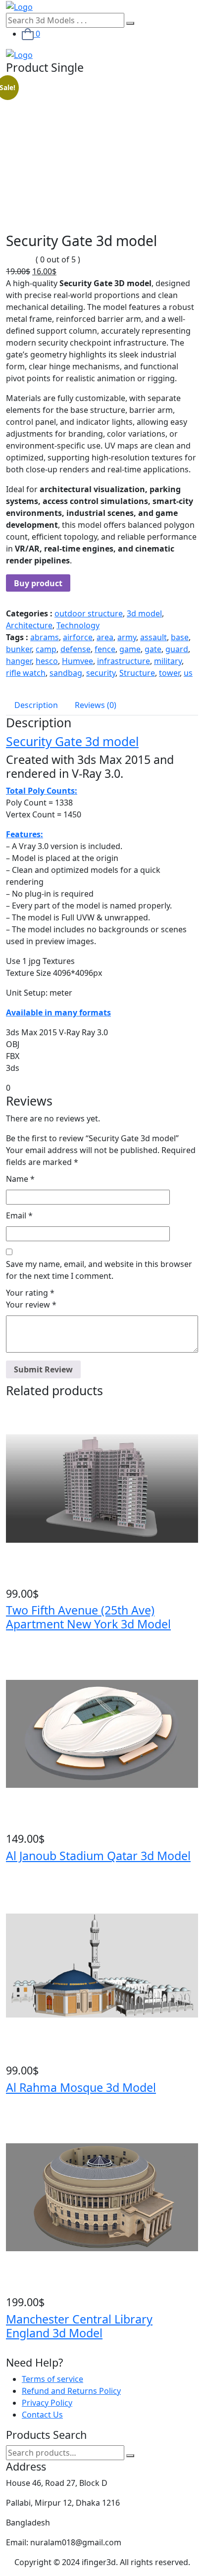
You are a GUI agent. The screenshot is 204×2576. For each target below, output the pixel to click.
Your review (31, 1305)
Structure (137, 673)
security (101, 673)
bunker (19, 649)
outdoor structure (89, 613)
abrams (45, 637)
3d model (144, 613)
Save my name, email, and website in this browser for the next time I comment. (99, 1270)
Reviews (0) (96, 705)
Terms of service (52, 2379)
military (168, 661)
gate (153, 649)
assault (153, 637)
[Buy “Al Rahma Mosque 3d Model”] (9, 2058)
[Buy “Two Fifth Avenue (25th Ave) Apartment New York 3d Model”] (9, 1581)
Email (19, 1215)
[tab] (36, 705)
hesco (47, 661)
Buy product (38, 583)
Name (20, 1179)
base (180, 637)
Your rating (30, 1293)
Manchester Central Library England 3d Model (79, 2326)
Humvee (77, 661)
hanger (19, 661)
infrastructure (124, 661)
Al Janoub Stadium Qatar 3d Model (98, 1856)
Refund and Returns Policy (71, 2391)
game (130, 649)
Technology (78, 625)
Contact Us (42, 2415)
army (127, 637)
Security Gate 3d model (72, 741)
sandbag (66, 673)
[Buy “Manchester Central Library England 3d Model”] (9, 2290)
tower (169, 673)
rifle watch (26, 673)
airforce (78, 637)
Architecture (29, 625)
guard (177, 649)
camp (46, 649)
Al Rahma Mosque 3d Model (81, 2087)
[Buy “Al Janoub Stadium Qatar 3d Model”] (9, 1826)
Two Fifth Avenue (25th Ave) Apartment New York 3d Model (88, 1617)
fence (105, 649)
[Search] (130, 2456)
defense (76, 649)
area (105, 637)
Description (36, 705)
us (188, 673)
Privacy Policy (47, 2403)
